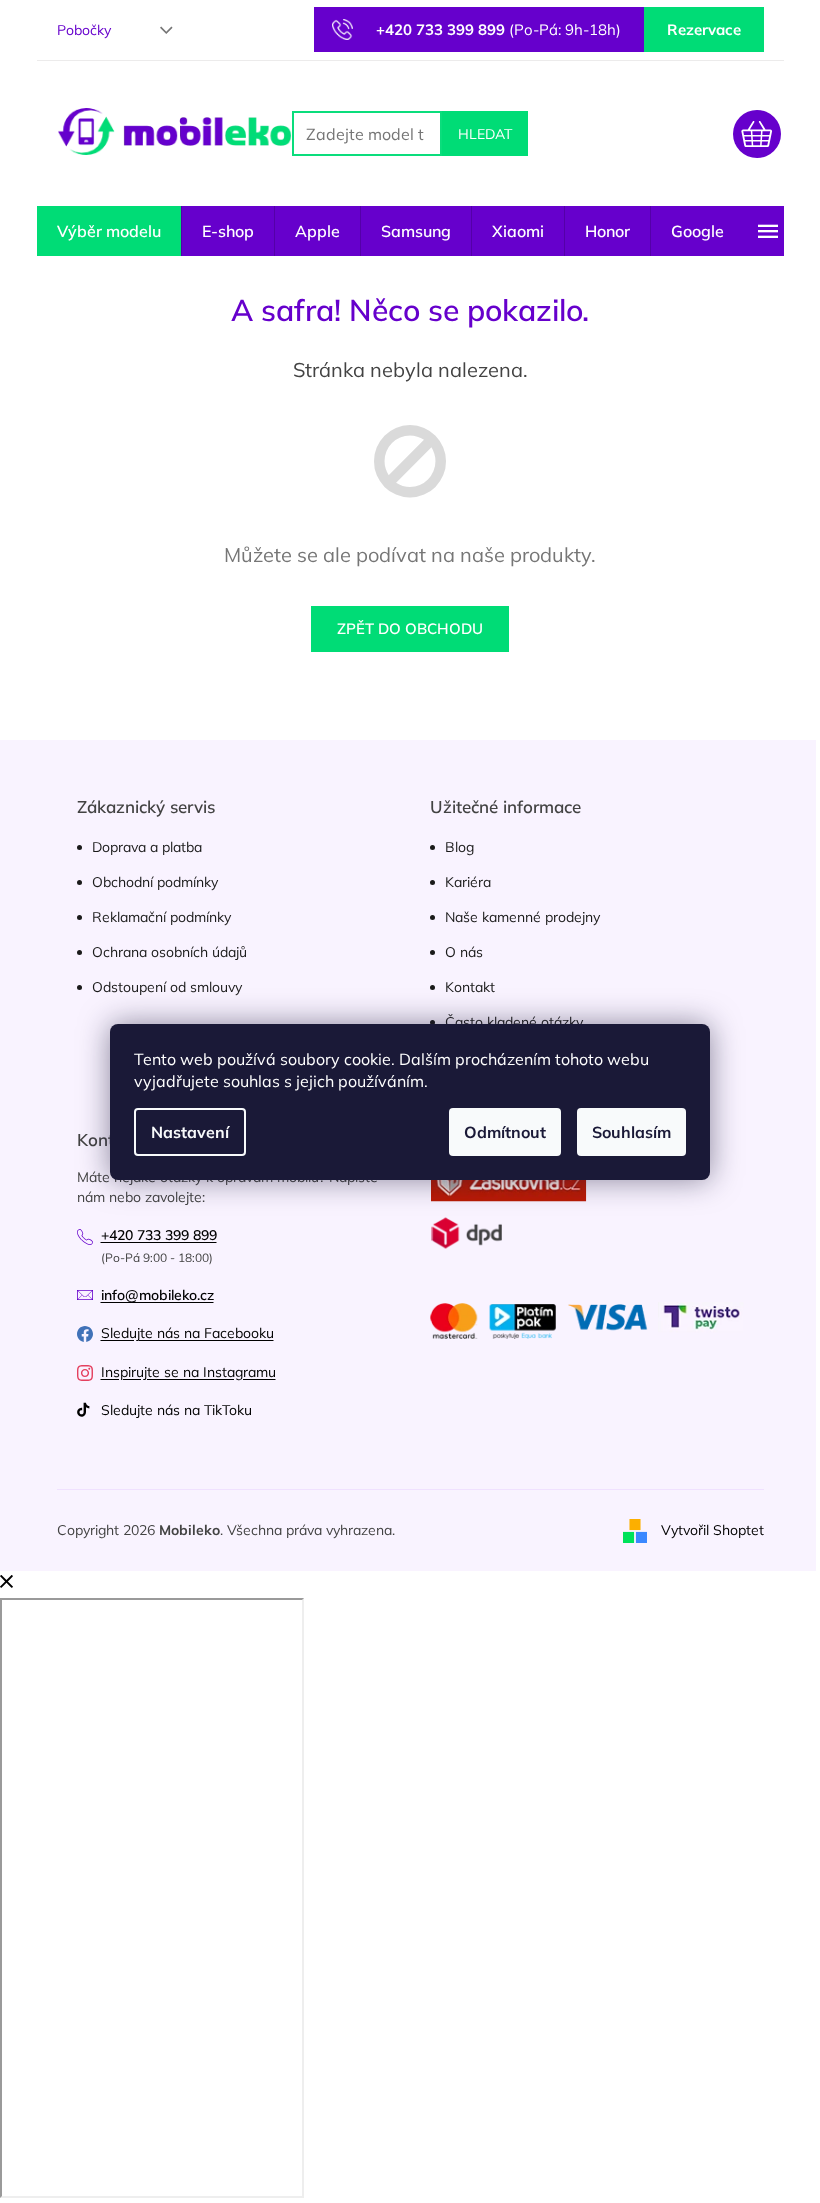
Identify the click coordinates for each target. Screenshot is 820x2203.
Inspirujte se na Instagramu (188, 1372)
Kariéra (468, 882)
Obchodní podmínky (155, 882)
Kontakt (470, 987)
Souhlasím (631, 1132)
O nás (464, 952)
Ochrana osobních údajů (169, 952)
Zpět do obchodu (410, 628)
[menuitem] (109, 231)
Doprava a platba (147, 847)
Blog (459, 847)
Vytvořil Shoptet (712, 1529)
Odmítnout (505, 1132)
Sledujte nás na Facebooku (187, 1333)
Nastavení (190, 1132)
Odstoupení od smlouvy (167, 987)
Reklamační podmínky (161, 917)
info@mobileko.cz (157, 1295)
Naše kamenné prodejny (522, 917)
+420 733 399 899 (159, 1235)
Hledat (485, 134)
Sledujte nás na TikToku (176, 1410)
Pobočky (84, 30)
